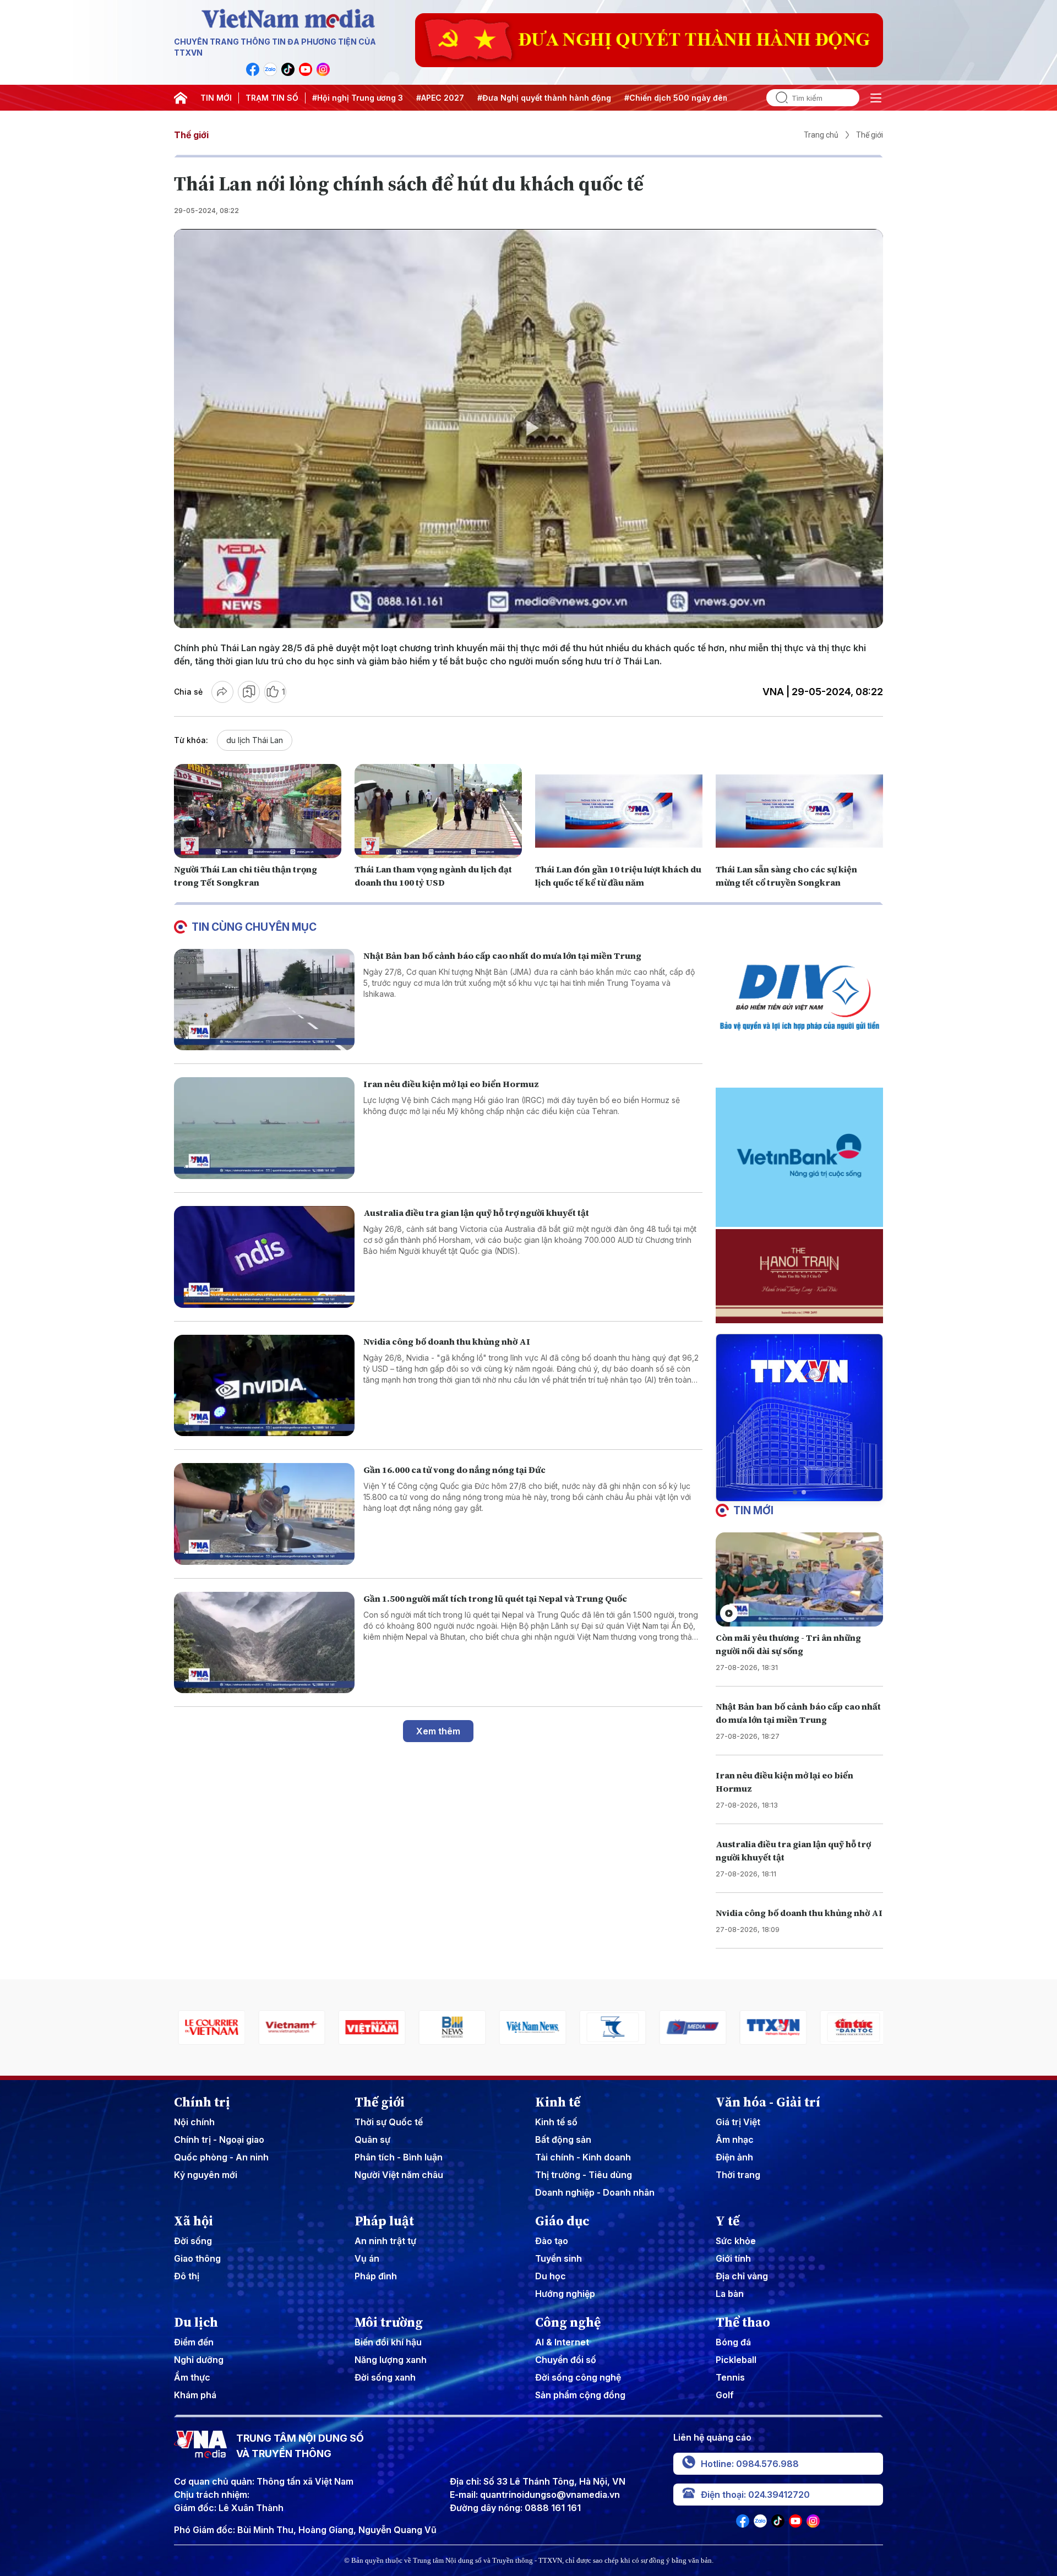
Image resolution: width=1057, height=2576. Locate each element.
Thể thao (743, 2322)
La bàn (730, 2294)
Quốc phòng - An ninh (221, 2157)
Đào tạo (552, 2241)
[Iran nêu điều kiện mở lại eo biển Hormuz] (264, 1128)
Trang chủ (821, 135)
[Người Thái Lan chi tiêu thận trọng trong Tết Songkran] (258, 811)
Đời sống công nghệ (578, 2377)
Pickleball (736, 2360)
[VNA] (253, 69)
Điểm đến (194, 2342)
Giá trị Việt (738, 2122)
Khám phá (195, 2395)
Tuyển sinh (559, 2258)
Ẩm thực (192, 2377)
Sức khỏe (736, 2241)
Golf (725, 2395)
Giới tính (733, 2258)
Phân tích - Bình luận (399, 2157)
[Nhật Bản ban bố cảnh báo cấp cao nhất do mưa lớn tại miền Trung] (264, 1000)
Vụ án (367, 2258)
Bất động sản (563, 2140)
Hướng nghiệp (565, 2294)
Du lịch (196, 2322)
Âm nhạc (735, 2140)
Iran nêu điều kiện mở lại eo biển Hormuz (451, 1084)
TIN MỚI (216, 98)
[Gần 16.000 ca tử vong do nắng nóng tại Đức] (264, 1514)
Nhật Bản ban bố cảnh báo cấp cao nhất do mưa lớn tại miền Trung (502, 956)
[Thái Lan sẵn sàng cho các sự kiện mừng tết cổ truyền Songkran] (799, 811)
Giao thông (197, 2258)
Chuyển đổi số (566, 2360)
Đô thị (187, 2276)
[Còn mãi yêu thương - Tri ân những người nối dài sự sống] (799, 1579)
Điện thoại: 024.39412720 (755, 2495)
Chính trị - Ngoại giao (219, 2140)
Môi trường (389, 2322)
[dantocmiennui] (528, 2027)
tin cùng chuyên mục (254, 927)
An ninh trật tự (385, 2241)
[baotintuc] (769, 2027)
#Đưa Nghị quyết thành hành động (544, 98)
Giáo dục (562, 2221)
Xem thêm (438, 1731)
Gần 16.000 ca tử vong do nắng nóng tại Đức (454, 1470)
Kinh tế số (556, 2122)
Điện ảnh (734, 2157)
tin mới (753, 1510)
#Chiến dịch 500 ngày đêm (677, 98)
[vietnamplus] (208, 2027)
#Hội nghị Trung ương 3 (358, 98)
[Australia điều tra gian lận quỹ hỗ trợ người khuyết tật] (264, 1257)
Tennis (730, 2377)
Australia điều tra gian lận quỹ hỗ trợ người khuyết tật (476, 1213)
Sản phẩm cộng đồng (580, 2395)
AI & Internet (562, 2342)
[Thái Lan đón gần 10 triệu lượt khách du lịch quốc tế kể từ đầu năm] (619, 811)
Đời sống (193, 2241)
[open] (876, 98)
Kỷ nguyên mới (206, 2175)
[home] (181, 98)
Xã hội (194, 2221)
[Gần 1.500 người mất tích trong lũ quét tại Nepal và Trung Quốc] (264, 1643)
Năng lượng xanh (391, 2360)
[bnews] (368, 2027)
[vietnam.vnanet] (288, 2027)
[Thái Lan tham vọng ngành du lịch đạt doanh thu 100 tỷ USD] (438, 811)
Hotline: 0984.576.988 (750, 2464)
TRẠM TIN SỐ (272, 98)
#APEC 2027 (440, 98)
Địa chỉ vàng (742, 2276)
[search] (777, 98)
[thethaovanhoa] (849, 2027)
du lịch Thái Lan (255, 740)
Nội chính (194, 2122)
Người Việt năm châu (399, 2175)
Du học (551, 2276)
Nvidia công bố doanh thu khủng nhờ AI (447, 1341)
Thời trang (738, 2175)
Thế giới (191, 135)
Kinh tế (558, 2102)
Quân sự (372, 2140)
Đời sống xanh (385, 2377)
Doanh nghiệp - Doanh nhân (595, 2192)
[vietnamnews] (448, 2027)
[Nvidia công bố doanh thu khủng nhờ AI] (264, 1386)
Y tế (728, 2221)
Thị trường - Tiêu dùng (584, 2175)
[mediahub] (609, 2027)
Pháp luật (384, 2221)
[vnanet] (689, 2027)
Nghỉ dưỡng (199, 2360)
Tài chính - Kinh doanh (583, 2157)
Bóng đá (733, 2342)
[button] (795, 1492)
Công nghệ (568, 2322)
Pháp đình (376, 2276)
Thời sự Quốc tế (389, 2122)
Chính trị (202, 2102)
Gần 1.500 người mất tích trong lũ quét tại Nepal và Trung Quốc (495, 1598)
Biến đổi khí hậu (388, 2342)
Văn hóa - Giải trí (768, 2102)
